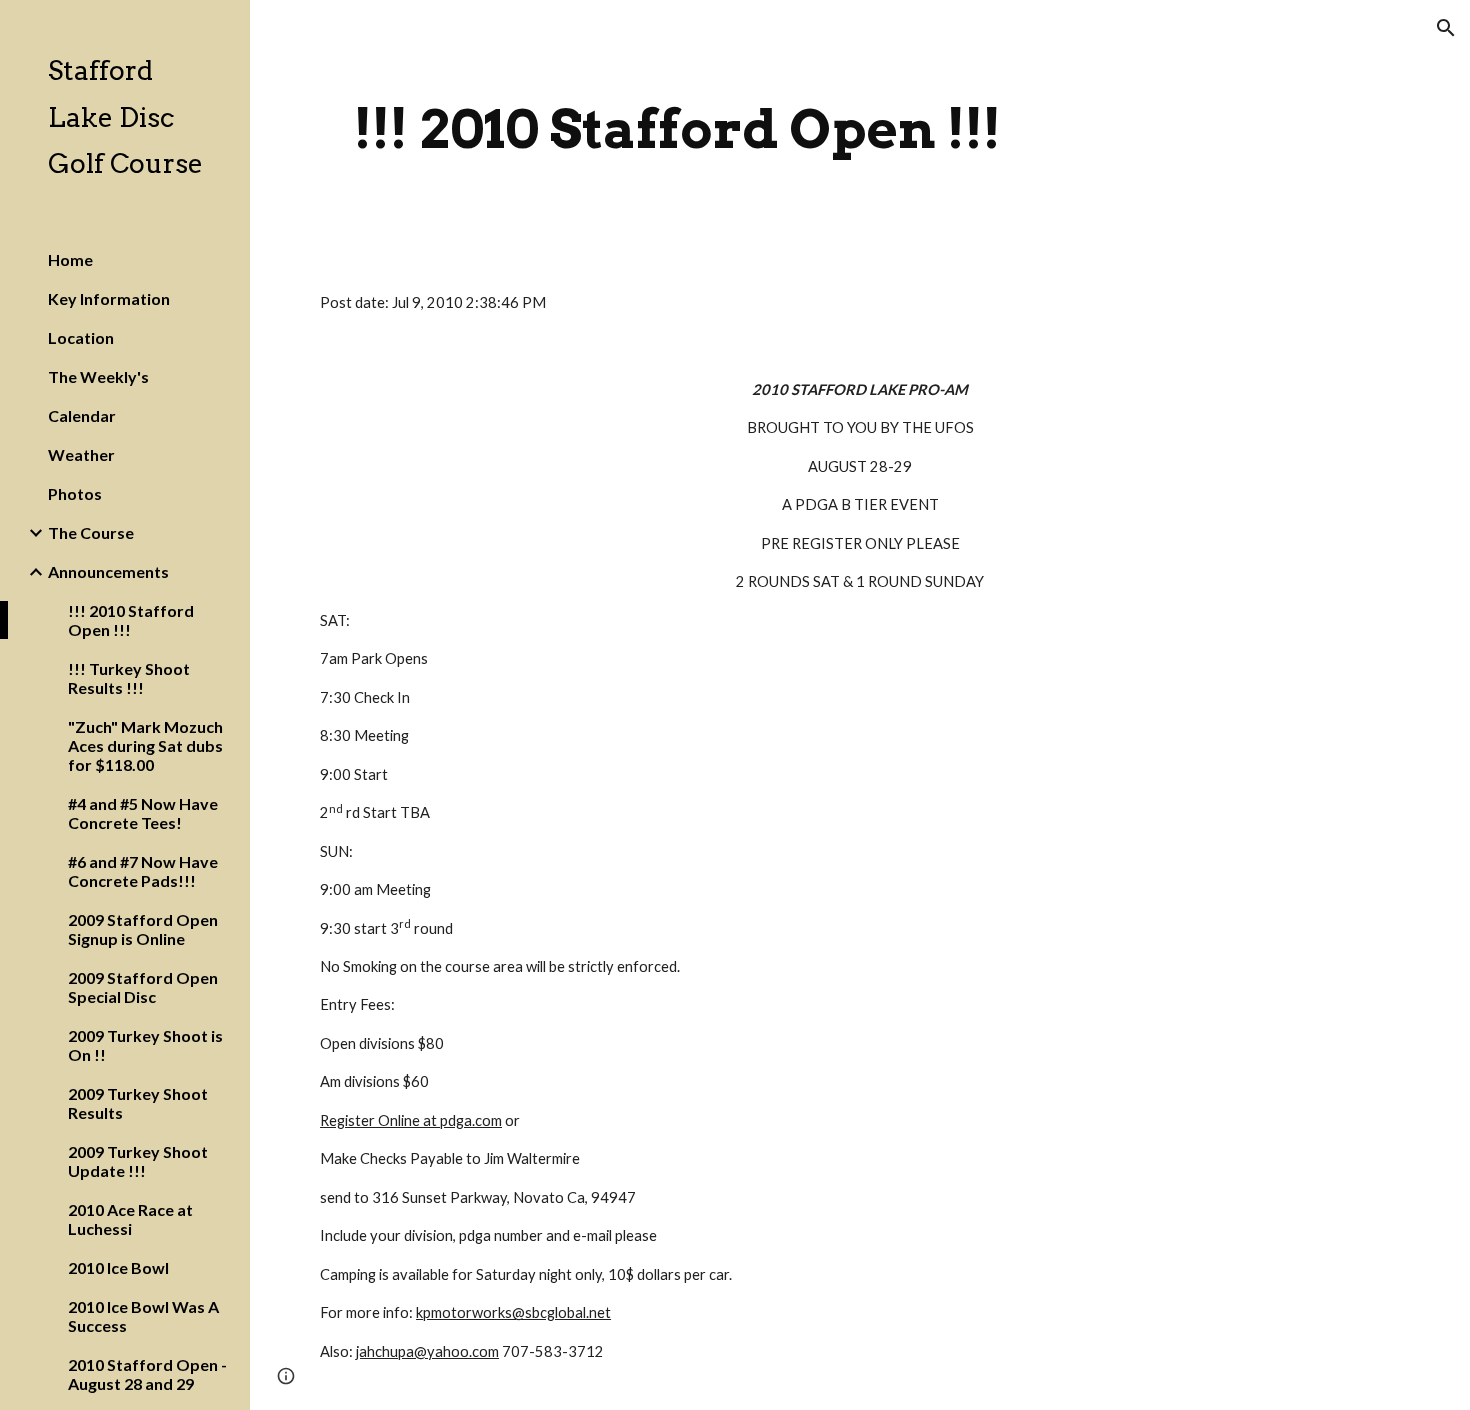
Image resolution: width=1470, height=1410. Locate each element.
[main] (677, 129)
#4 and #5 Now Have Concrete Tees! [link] (143, 813)
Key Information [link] (109, 298)
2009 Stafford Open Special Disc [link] (143, 987)
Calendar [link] (82, 415)
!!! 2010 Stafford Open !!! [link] (131, 620)
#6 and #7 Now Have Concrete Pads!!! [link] (143, 871)
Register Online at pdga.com (411, 1120)
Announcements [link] (108, 571)
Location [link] (81, 337)
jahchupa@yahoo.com (427, 1351)
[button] (1446, 28)
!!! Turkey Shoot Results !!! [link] (129, 678)
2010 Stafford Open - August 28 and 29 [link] (147, 1374)
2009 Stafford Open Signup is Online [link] (143, 929)
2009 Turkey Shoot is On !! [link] (145, 1045)
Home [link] (70, 259)
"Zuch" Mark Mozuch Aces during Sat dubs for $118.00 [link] (145, 745)
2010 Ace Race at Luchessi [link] (130, 1219)
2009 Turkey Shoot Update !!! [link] (138, 1161)
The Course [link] (91, 532)
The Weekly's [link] (98, 376)
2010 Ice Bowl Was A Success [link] (143, 1316)
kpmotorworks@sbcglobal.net (513, 1312)
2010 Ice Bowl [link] (118, 1267)
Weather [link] (81, 454)
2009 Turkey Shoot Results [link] (138, 1103)
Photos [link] (75, 493)
